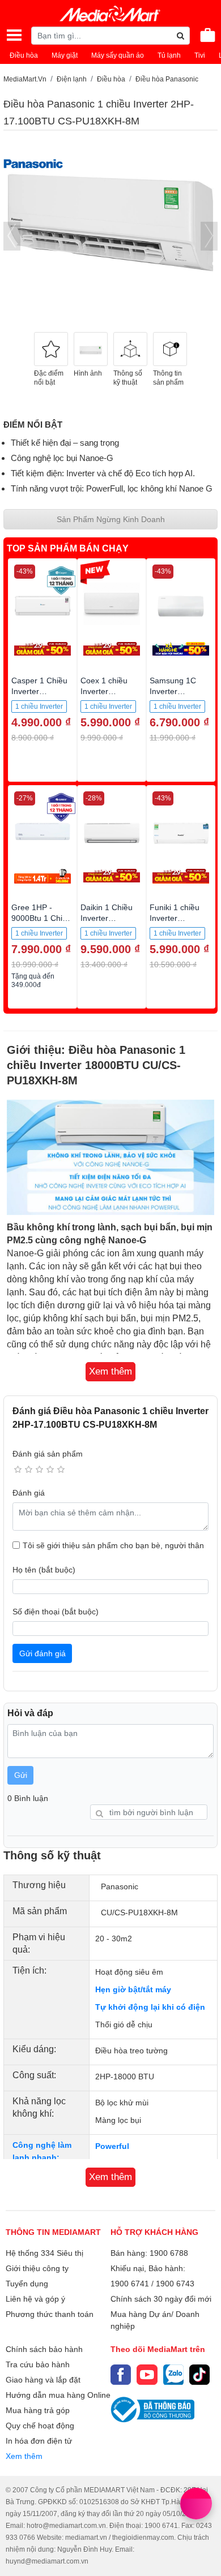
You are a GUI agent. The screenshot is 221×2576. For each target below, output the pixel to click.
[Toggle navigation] (14, 35)
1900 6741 (130, 2284)
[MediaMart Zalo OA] (173, 2375)
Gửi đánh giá (42, 1653)
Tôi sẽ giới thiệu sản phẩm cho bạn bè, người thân (113, 1545)
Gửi (21, 1775)
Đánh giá (29, 1493)
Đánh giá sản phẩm (48, 1454)
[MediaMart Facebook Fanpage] (121, 2375)
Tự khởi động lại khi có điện (150, 2007)
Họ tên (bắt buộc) (44, 1570)
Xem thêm (24, 2456)
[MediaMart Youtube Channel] (147, 2375)
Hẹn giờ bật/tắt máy (133, 1989)
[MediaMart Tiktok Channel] (199, 2375)
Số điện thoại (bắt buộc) (56, 1612)
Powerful (112, 2146)
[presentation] (12, 236)
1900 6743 (175, 2284)
